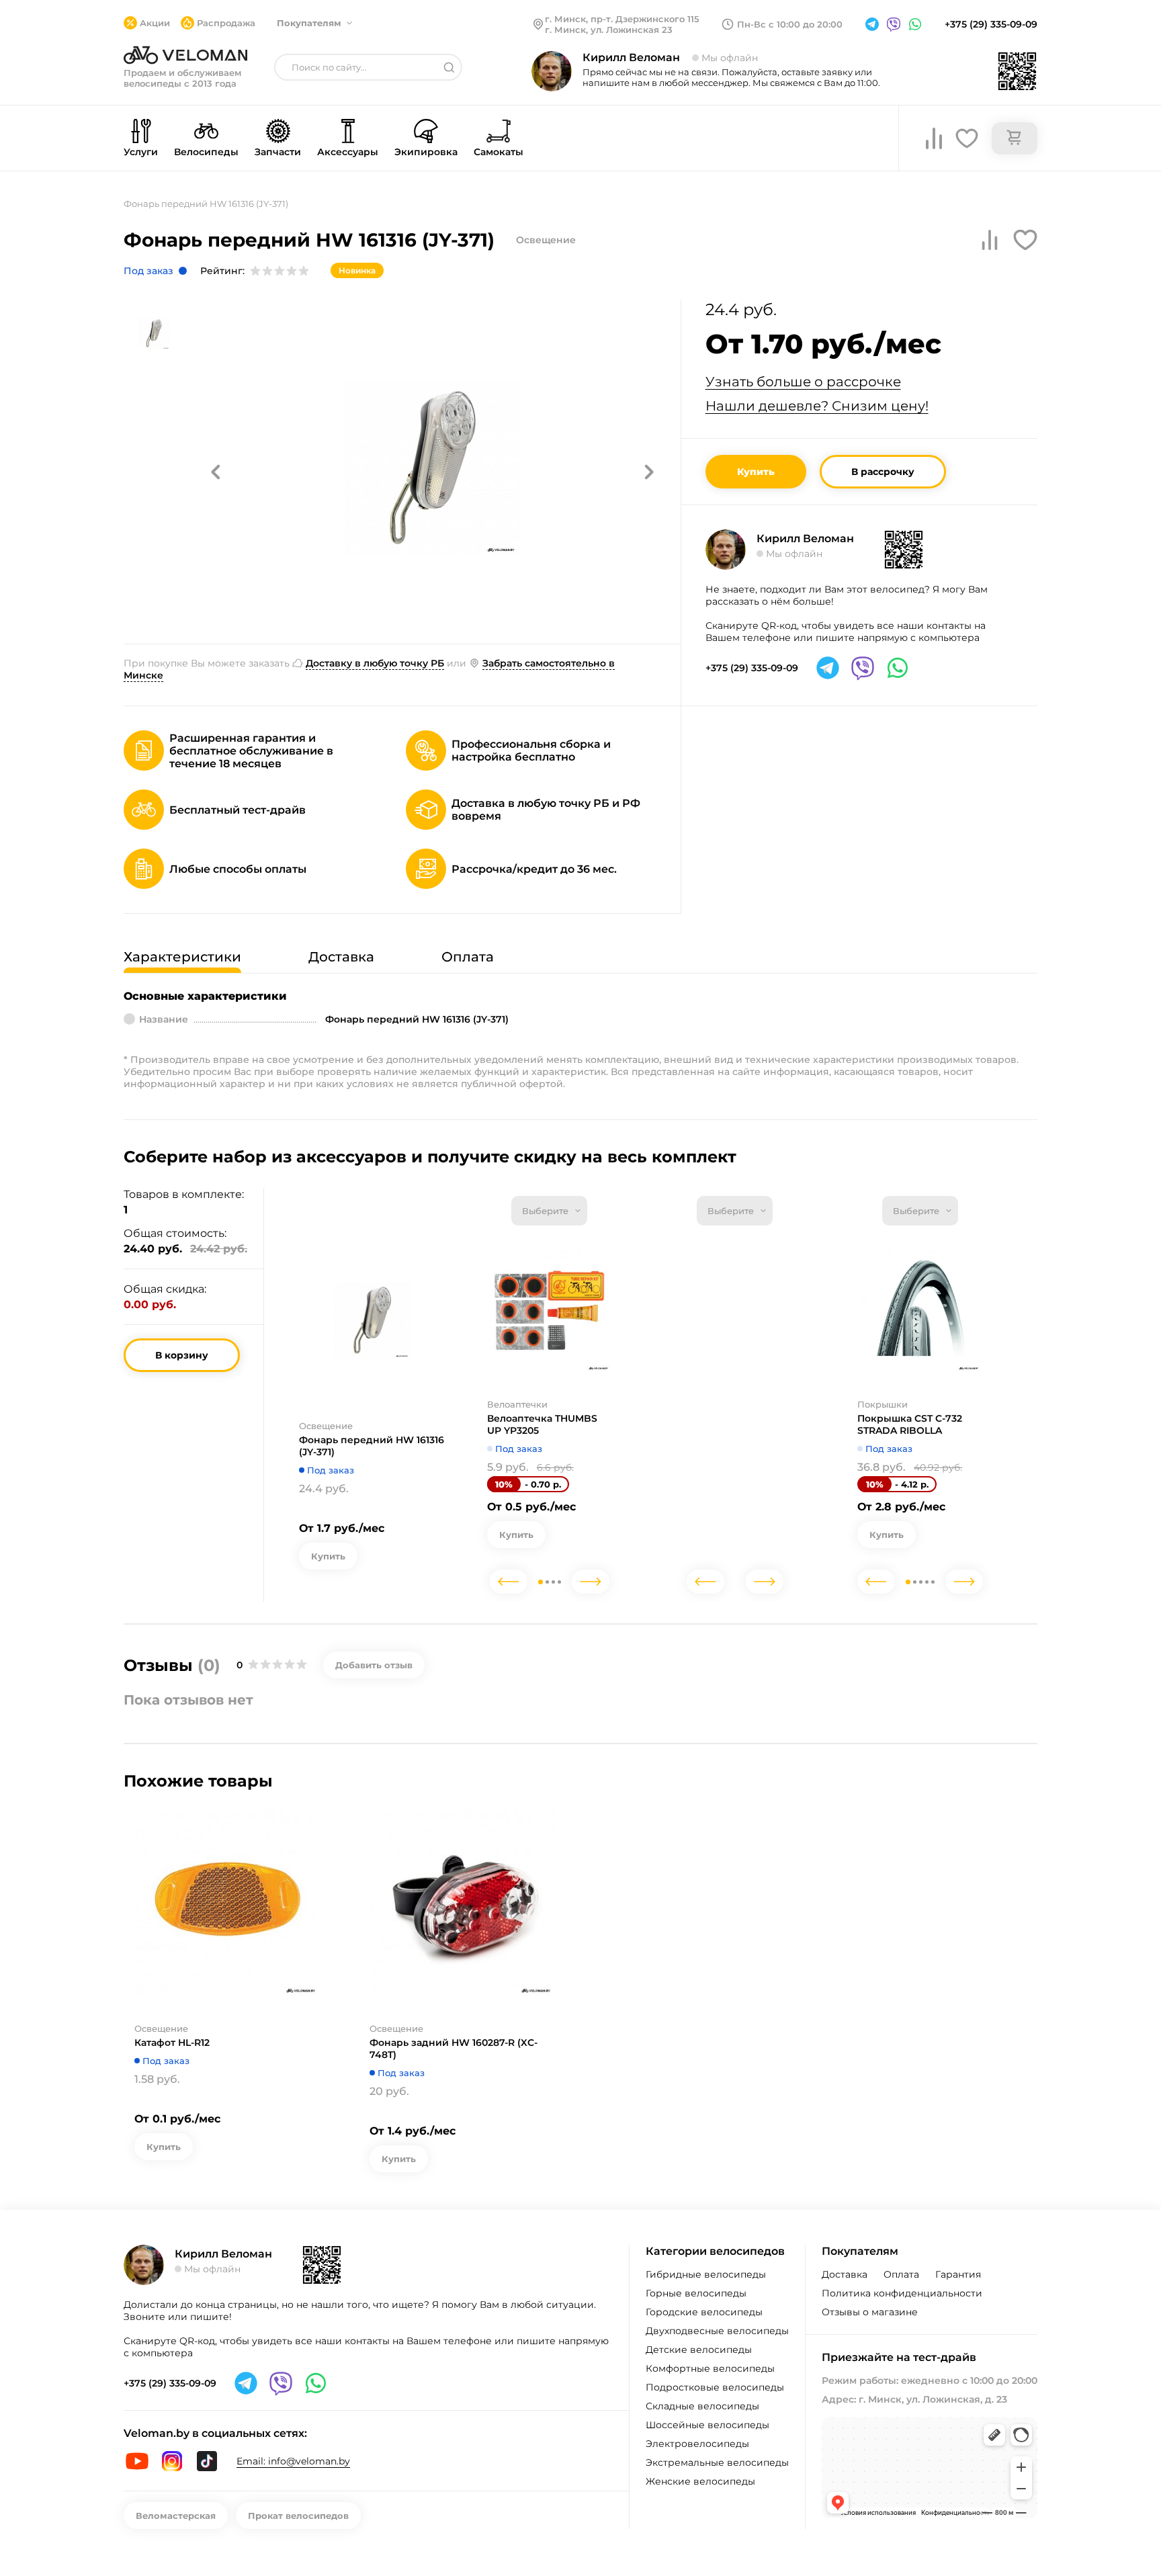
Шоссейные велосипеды (707, 2425)
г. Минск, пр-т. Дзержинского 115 (622, 19)
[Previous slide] (509, 1582)
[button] (216, 472)
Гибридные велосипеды (706, 2274)
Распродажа (226, 23)
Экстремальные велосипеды (717, 2462)
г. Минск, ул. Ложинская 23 (609, 30)
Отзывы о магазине (870, 2312)
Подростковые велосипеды (715, 2387)
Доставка (845, 2274)
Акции (155, 23)
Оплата (901, 2274)
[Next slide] (591, 1582)
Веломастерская (176, 2516)
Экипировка (426, 152)
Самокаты (499, 152)
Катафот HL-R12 (172, 2043)
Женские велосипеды (700, 2481)
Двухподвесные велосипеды (717, 2331)
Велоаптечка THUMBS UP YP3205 (542, 1424)
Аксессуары (348, 152)
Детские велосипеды (699, 2350)
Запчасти (278, 152)
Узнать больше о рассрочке (803, 382)
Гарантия (958, 2274)
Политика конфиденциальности (902, 2293)
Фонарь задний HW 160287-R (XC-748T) (454, 2049)
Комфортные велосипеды (710, 2368)
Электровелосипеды (697, 2444)
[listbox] (549, 1211)
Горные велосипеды (696, 2293)
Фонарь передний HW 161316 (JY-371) (372, 1446)
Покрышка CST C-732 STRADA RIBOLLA (910, 1424)
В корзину (182, 1355)
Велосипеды (206, 152)
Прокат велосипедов (298, 2516)
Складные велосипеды (702, 2406)
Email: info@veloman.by (293, 2461)
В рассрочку (883, 472)
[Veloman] (185, 55)
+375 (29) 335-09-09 (991, 24)
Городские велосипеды (704, 2312)
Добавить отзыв (374, 1665)
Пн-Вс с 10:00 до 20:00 (790, 24)
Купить (756, 472)
